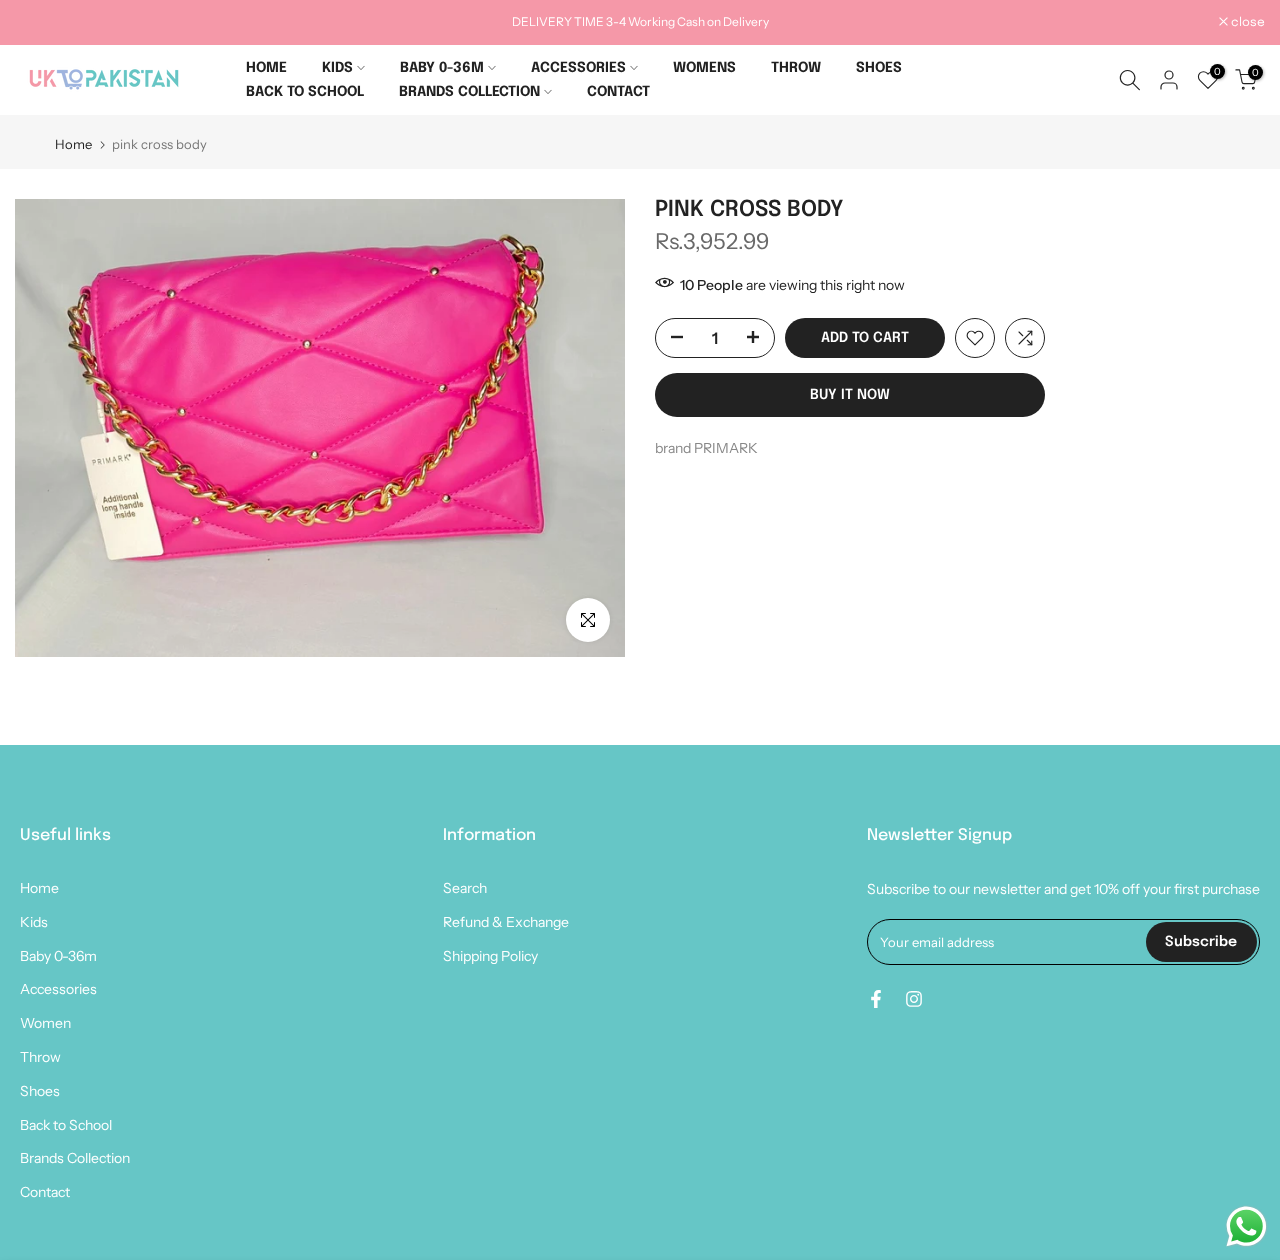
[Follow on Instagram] (914, 999)
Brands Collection (75, 1158)
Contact (45, 1192)
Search (465, 888)
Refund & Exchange (506, 922)
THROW (796, 68)
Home (73, 144)
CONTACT (618, 92)
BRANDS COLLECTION (469, 92)
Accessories (58, 989)
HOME (266, 68)
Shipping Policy (490, 956)
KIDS (337, 68)
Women (45, 1023)
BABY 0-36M (442, 68)
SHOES (879, 68)
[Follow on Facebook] (876, 999)
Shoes (40, 1091)
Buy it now (850, 395)
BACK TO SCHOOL (305, 92)
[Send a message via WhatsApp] (1246, 1226)
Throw (40, 1057)
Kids (34, 922)
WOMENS (704, 68)
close (42, 23)
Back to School (66, 1125)
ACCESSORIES (578, 68)
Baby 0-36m (58, 956)
